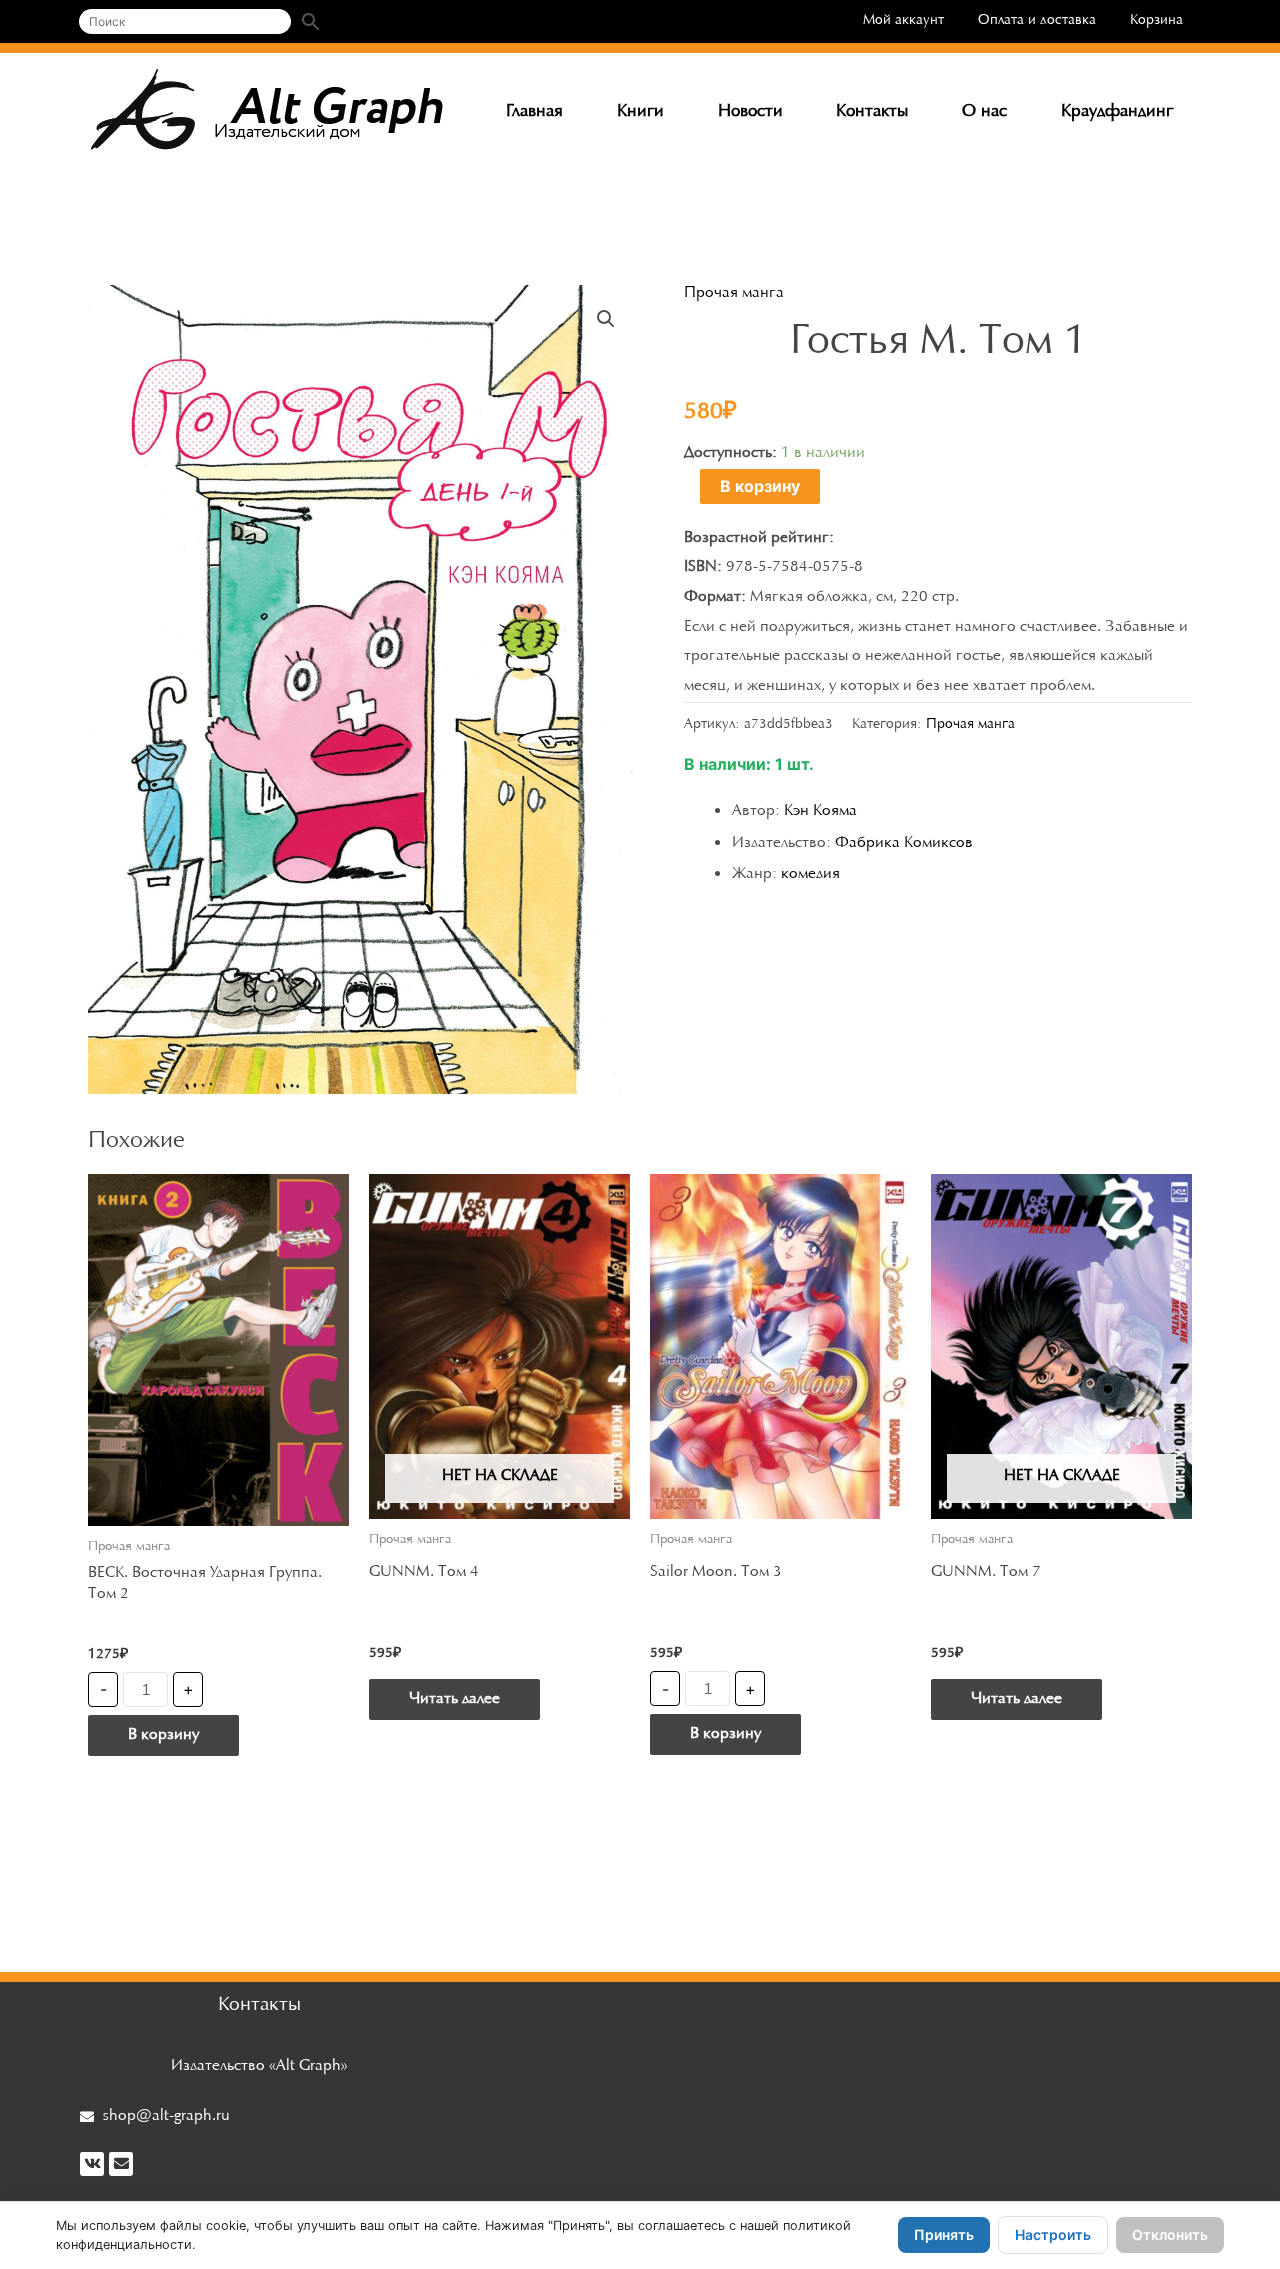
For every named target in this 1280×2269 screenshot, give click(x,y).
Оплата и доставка (1037, 21)
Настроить (1053, 2234)
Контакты (872, 112)
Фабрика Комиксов (904, 843)
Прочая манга (734, 293)
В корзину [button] (163, 1735)
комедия (810, 874)
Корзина (1156, 21)
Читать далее (454, 1699)
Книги (640, 112)
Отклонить (1170, 2234)
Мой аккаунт (903, 21)
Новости (750, 112)
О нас (984, 112)
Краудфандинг (1117, 112)
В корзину (760, 486)
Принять (944, 2234)
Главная (534, 112)
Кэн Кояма (820, 811)
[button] (606, 319)
